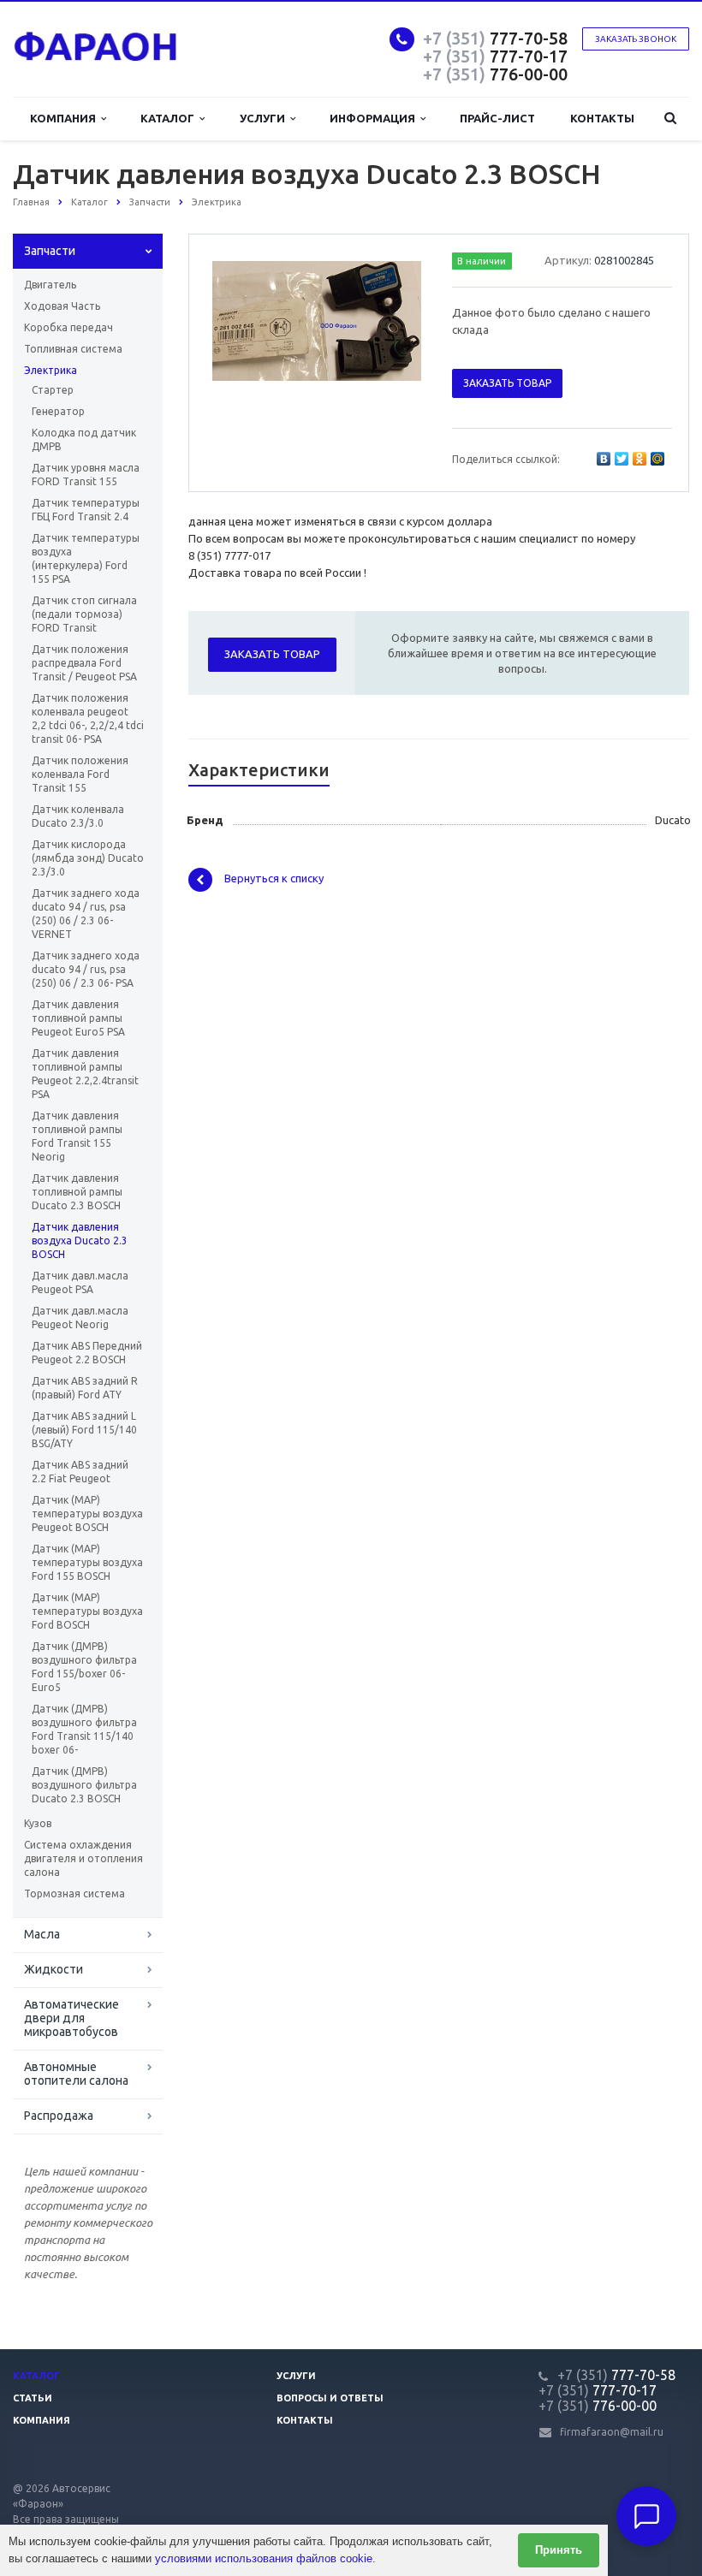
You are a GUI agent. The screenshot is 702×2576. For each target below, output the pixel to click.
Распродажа (59, 2116)
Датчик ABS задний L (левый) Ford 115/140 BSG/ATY (84, 1430)
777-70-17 (495, 56)
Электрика (51, 370)
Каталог (170, 118)
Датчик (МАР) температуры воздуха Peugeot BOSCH (87, 1514)
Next (396, 318)
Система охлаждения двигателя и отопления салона (83, 1858)
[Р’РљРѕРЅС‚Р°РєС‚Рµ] (604, 459)
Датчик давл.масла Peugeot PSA (80, 1282)
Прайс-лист (497, 118)
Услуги (265, 118)
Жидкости (54, 1969)
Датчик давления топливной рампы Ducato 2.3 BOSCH (77, 1192)
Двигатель (50, 285)
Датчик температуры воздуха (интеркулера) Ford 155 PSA (86, 558)
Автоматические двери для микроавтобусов (71, 2018)
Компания (65, 118)
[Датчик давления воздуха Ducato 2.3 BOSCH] (317, 320)
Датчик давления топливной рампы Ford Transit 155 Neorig (77, 1136)
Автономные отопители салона (76, 2074)
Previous (238, 318)
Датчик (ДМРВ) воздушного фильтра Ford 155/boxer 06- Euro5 (84, 1667)
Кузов (38, 1823)
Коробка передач (68, 327)
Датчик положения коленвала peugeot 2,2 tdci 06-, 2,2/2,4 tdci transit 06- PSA (88, 718)
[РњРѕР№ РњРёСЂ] (657, 459)
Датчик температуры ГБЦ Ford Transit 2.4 (86, 510)
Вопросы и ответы (330, 2398)
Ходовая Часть (62, 306)
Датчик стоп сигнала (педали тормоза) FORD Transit (84, 614)
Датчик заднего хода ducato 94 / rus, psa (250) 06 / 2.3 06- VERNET (86, 914)
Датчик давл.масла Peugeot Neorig (80, 1318)
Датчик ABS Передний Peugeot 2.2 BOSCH (87, 1353)
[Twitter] (622, 459)
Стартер (53, 390)
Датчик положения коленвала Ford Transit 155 (80, 774)
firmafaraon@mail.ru (612, 2432)
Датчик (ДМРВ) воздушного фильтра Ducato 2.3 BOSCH (84, 1785)
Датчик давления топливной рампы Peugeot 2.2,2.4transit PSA (85, 1074)
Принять (559, 2550)
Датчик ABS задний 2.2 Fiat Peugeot (80, 1472)
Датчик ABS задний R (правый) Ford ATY (85, 1388)
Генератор (58, 411)
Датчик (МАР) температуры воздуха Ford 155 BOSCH (87, 1562)
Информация (375, 118)
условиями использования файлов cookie (264, 2558)
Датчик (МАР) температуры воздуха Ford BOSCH (87, 1611)
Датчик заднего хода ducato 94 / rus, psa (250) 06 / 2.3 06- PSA (86, 969)
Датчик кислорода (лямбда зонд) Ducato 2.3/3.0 (88, 858)
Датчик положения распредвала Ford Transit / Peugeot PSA (84, 663)
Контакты (602, 118)
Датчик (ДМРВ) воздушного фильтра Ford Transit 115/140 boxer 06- (84, 1729)
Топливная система (73, 349)
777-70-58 (495, 38)
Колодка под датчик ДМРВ (84, 439)
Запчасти (50, 251)
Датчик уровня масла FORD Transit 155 (86, 475)
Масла (42, 1934)
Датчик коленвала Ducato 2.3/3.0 (78, 816)
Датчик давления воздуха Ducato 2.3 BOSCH (80, 1241)
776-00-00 (495, 74)
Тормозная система (74, 1893)
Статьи (33, 2398)
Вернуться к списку (274, 879)
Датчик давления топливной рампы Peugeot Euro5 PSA (78, 1018)
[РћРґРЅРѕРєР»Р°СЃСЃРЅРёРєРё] (640, 459)
